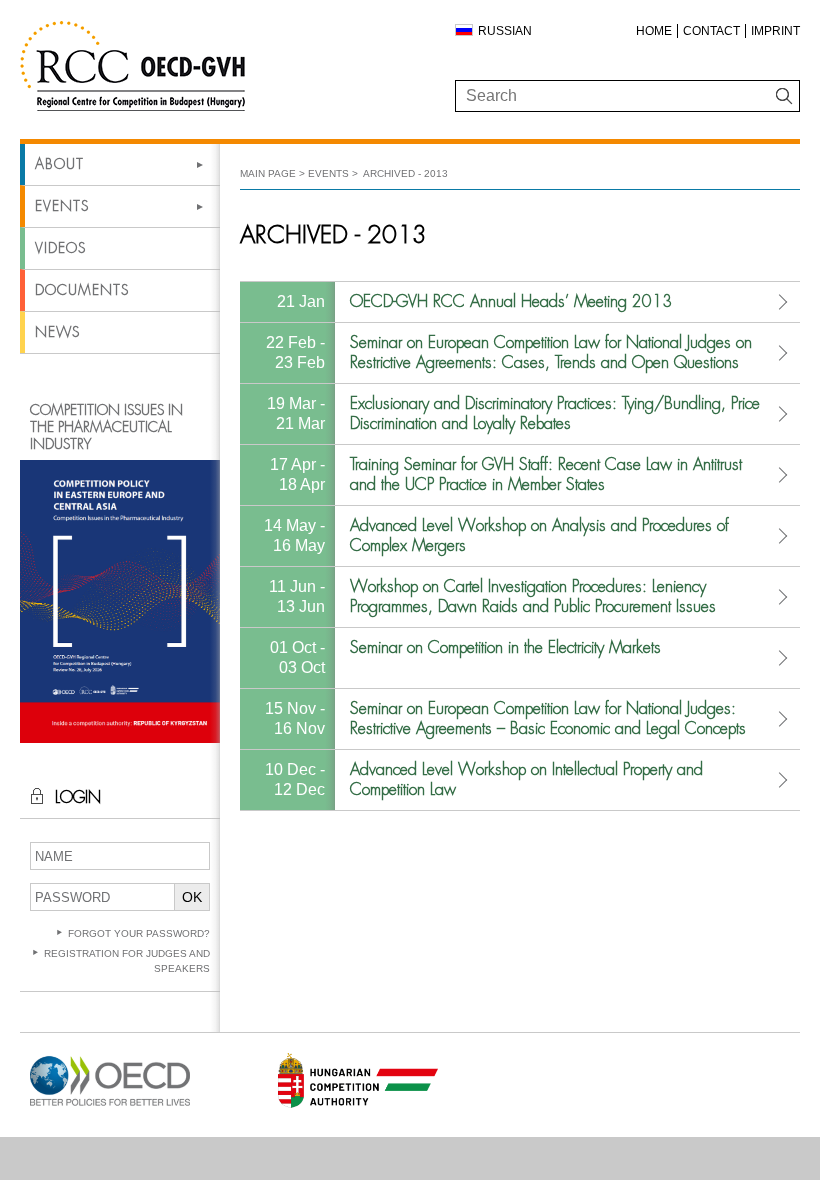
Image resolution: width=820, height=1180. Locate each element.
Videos (60, 248)
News (57, 332)
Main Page (268, 173)
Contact (711, 31)
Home (654, 31)
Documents (82, 290)
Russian (505, 31)
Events (62, 206)
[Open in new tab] (110, 1106)
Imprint (775, 31)
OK (192, 897)
